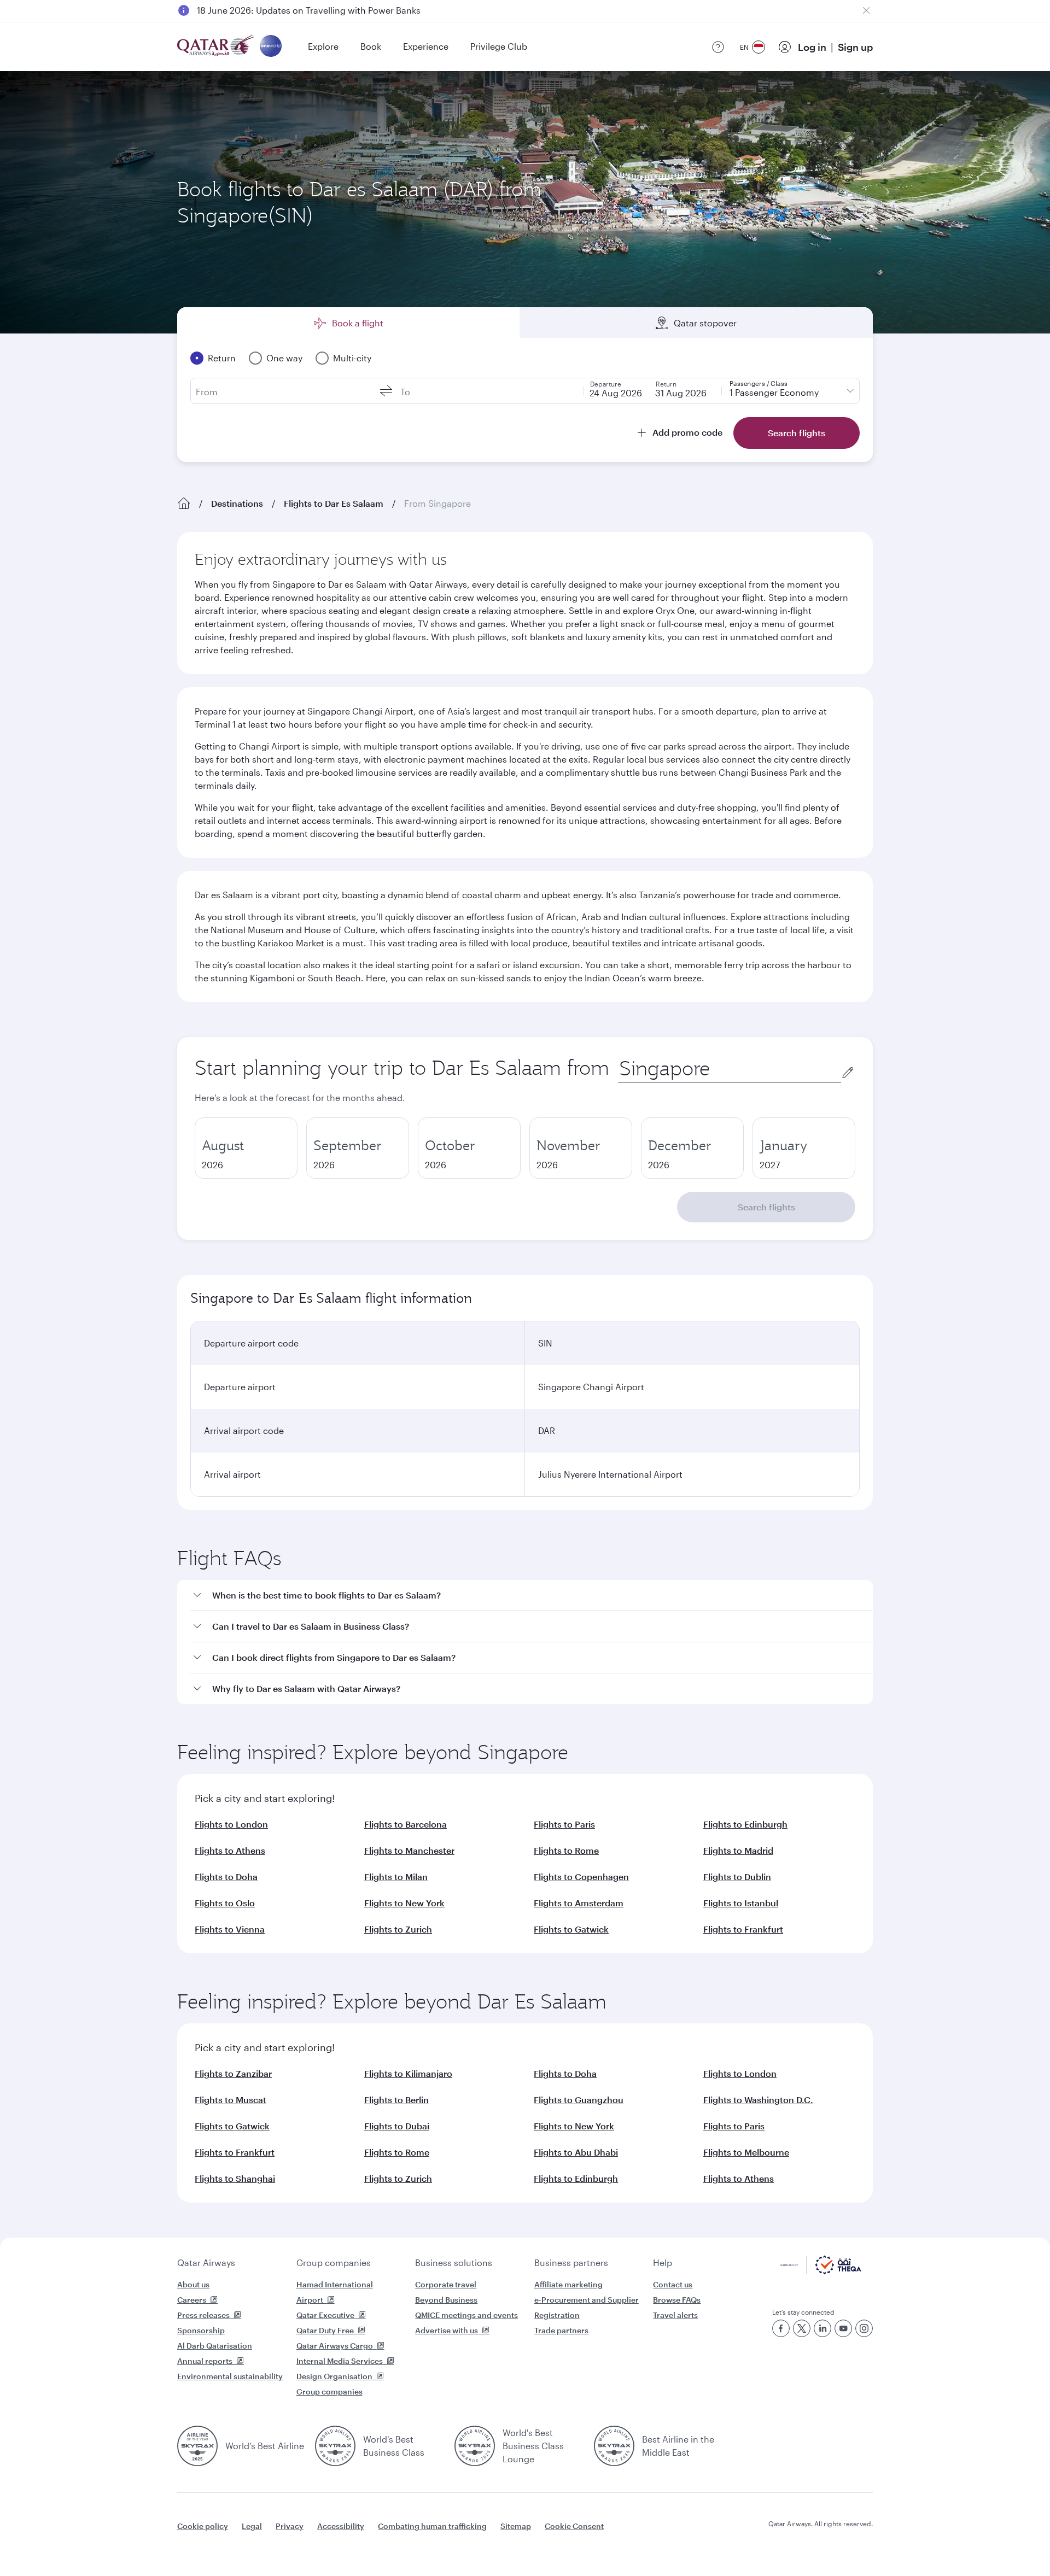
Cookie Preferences (703, 2540)
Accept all (795, 2540)
